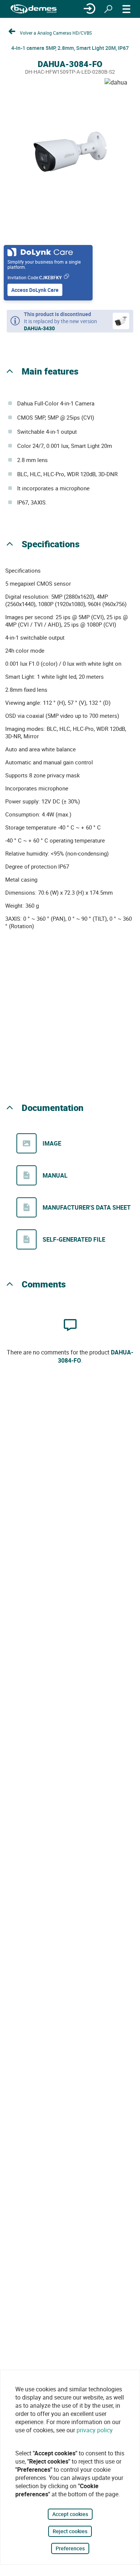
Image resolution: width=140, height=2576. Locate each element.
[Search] (108, 9)
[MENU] (127, 9)
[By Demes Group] (34, 9)
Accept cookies (70, 2514)
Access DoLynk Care (35, 290)
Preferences (70, 2548)
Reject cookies (70, 2531)
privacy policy (95, 2430)
